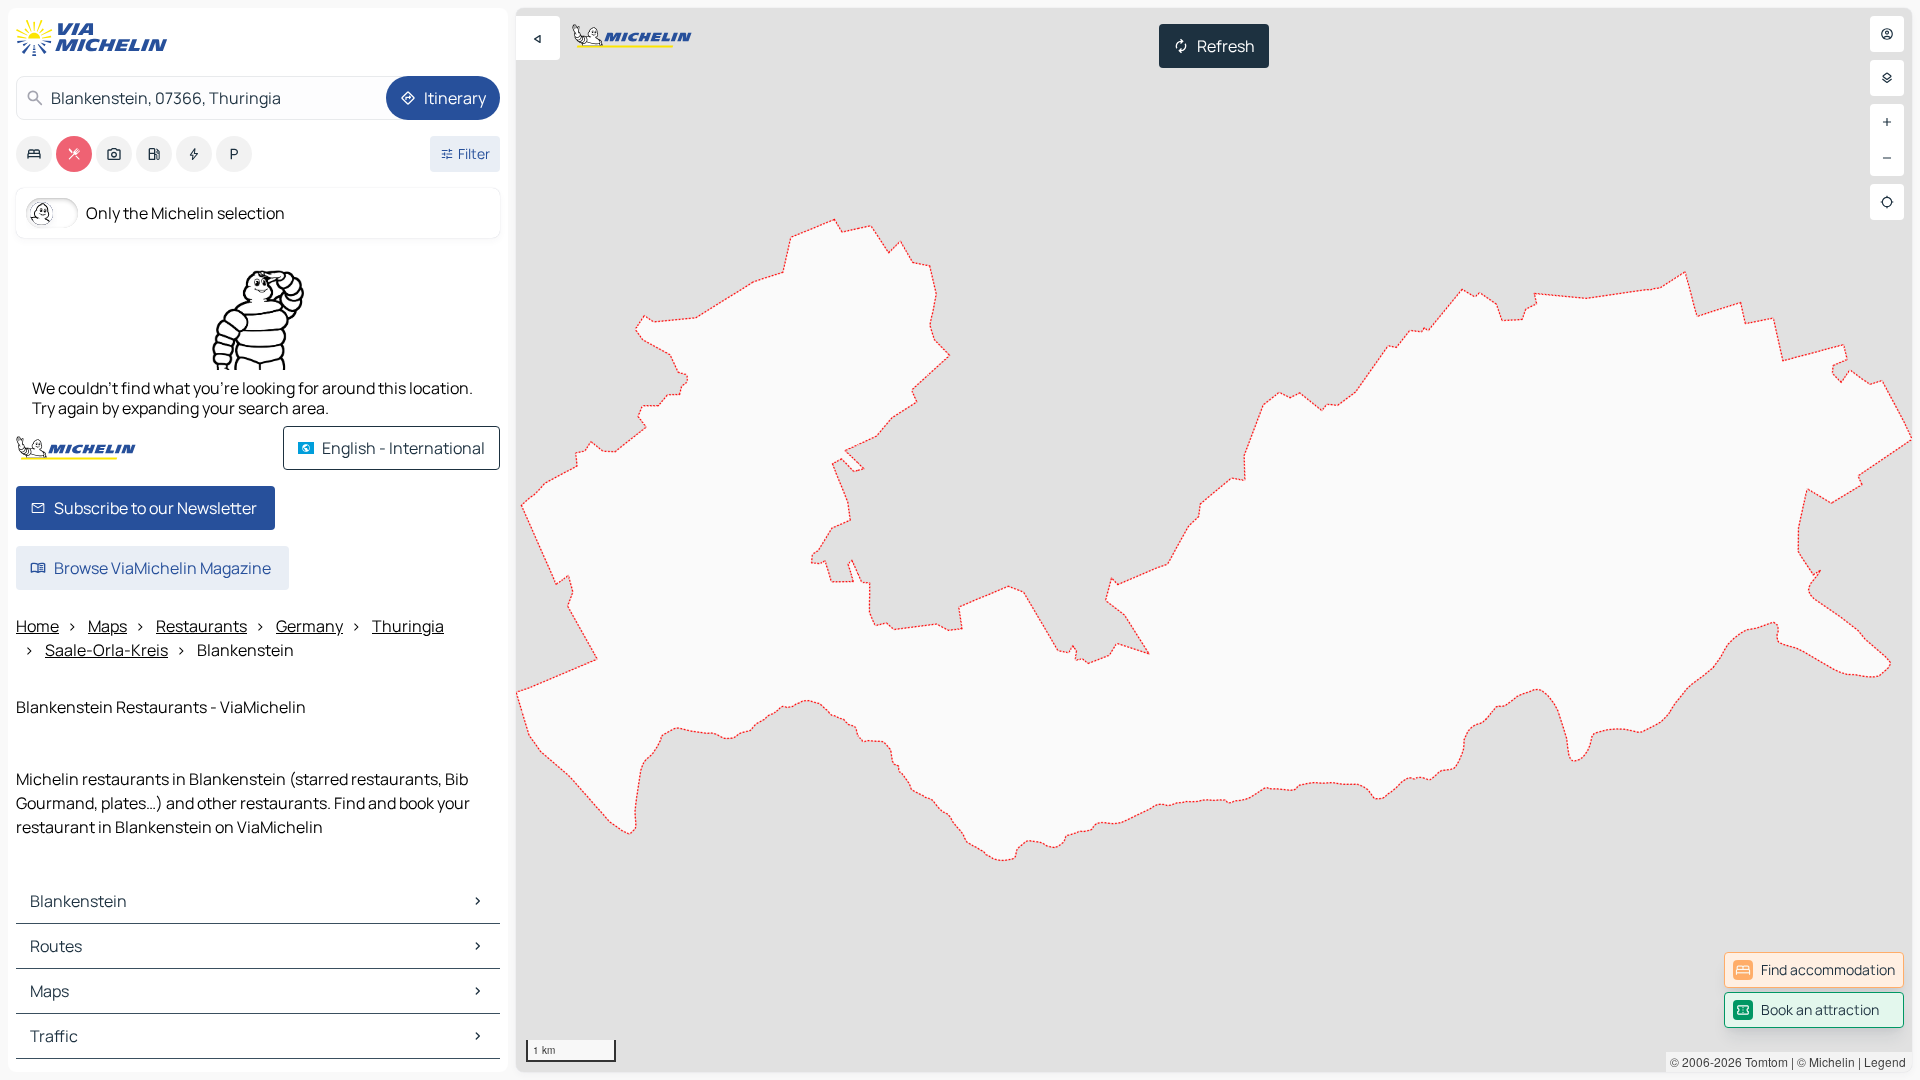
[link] (1814, 970)
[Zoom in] (1887, 122)
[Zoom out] (1887, 158)
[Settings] (1887, 78)
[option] (34, 154)
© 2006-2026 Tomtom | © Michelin (1762, 1061)
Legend (1885, 1061)
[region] (1214, 540)
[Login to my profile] (1887, 34)
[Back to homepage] (96, 38)
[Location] (1887, 202)
